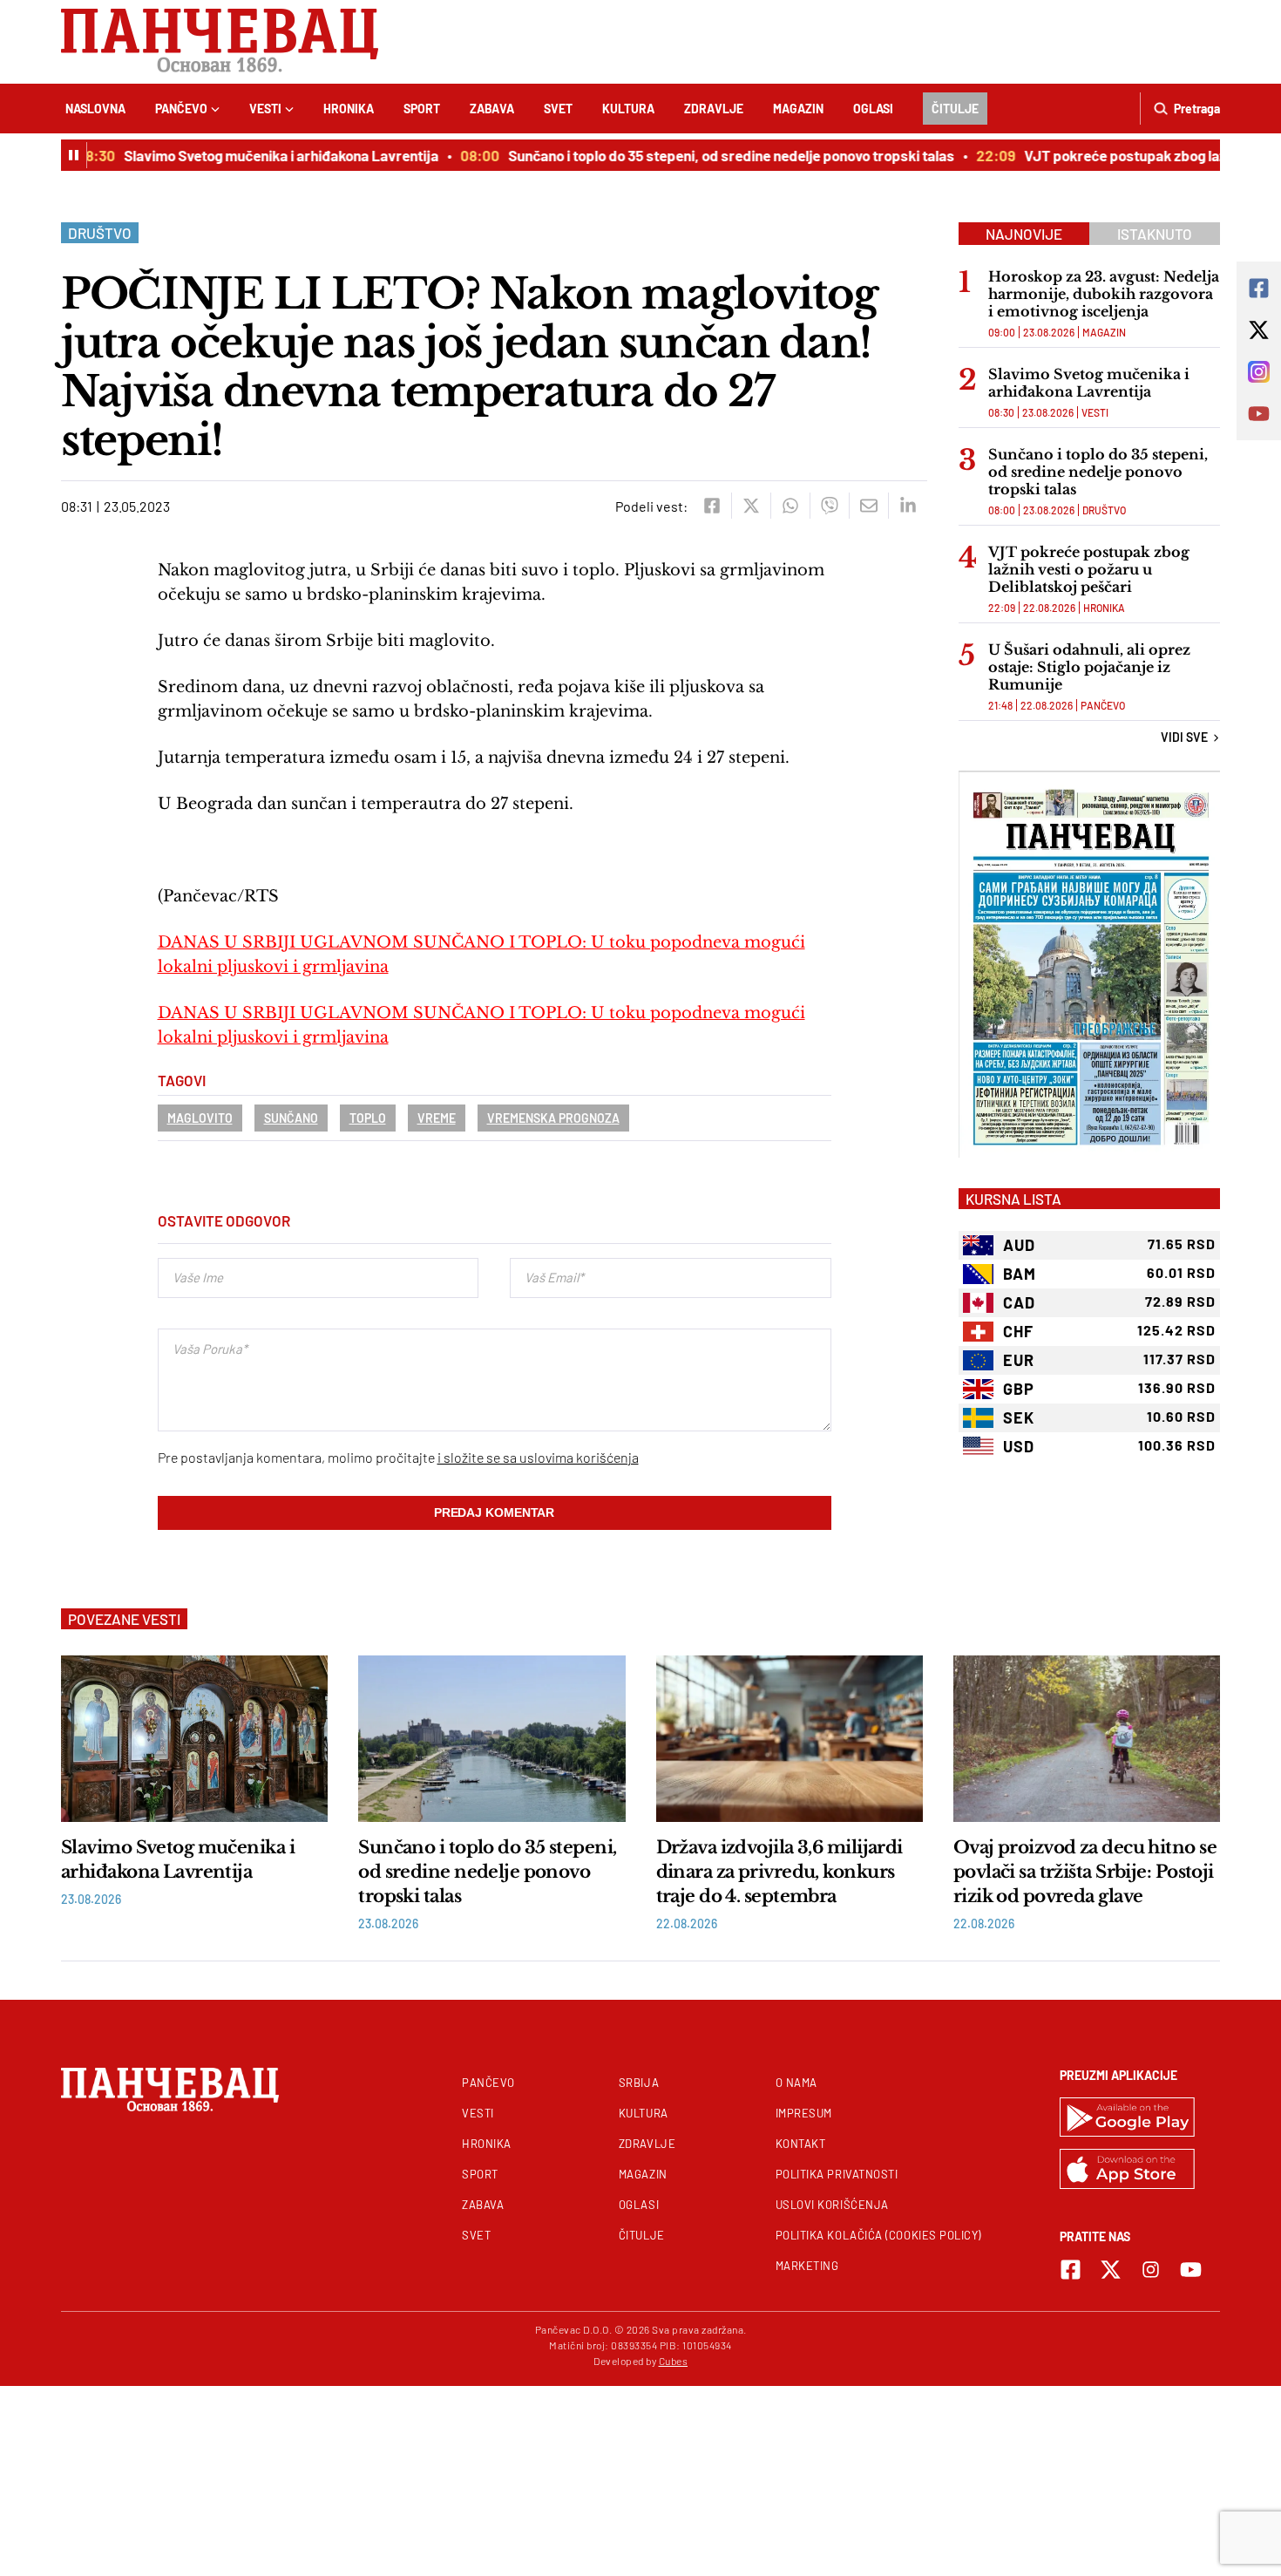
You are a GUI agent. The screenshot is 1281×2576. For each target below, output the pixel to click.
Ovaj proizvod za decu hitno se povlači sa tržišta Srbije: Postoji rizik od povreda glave (1085, 1872)
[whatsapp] (790, 506)
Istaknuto (1155, 234)
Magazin (798, 109)
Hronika (349, 109)
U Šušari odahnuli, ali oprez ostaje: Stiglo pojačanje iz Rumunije (1089, 667)
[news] (194, 1738)
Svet (558, 109)
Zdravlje (714, 109)
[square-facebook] (1071, 2270)
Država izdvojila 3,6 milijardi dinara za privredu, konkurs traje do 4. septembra (779, 1872)
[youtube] (1191, 2270)
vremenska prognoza (553, 1118)
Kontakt (801, 2144)
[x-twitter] (1111, 2270)
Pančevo (181, 109)
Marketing (807, 2266)
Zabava (492, 109)
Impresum (804, 2113)
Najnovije (1024, 234)
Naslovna (95, 109)
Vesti (265, 109)
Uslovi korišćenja (832, 2205)
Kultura (628, 109)
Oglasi (873, 109)
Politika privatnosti (837, 2174)
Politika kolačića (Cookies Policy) (878, 2235)
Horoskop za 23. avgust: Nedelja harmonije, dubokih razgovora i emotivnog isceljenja (1104, 294)
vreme (437, 1118)
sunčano (291, 1118)
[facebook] (712, 506)
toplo (368, 1118)
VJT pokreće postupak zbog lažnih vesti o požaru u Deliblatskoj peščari (1089, 569)
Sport (422, 109)
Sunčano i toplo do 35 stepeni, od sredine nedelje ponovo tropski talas (708, 155)
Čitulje (955, 109)
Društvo (100, 233)
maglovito (200, 1118)
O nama (796, 2083)
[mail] (868, 506)
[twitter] (751, 506)
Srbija (639, 2083)
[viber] (829, 506)
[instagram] (1151, 2270)
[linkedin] (908, 506)
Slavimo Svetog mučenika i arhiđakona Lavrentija (258, 155)
